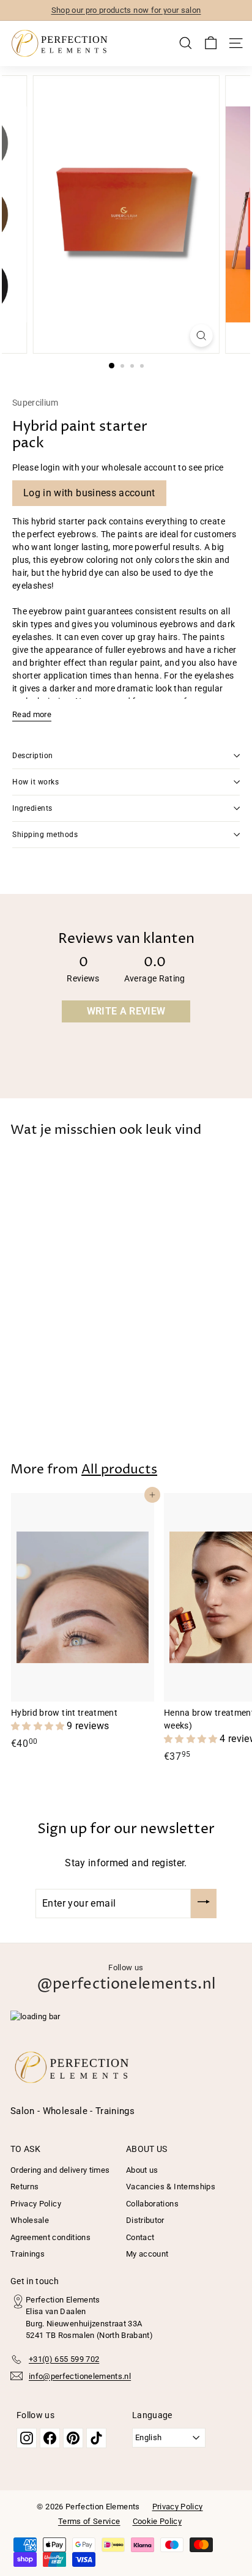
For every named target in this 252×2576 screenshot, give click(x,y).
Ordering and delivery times (60, 2170)
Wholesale (30, 2220)
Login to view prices (50, 1402)
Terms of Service (89, 2521)
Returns (24, 2187)
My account (147, 2254)
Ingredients (32, 808)
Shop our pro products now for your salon (126, 10)
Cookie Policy (157, 2521)
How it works (35, 782)
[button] (39, 1726)
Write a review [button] (126, 1011)
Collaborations (152, 2204)
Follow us (126, 1979)
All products (119, 1470)
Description (33, 756)
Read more (32, 714)
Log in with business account (89, 493)
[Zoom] (201, 336)
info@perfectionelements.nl (80, 2376)
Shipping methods (45, 835)
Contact (140, 2237)
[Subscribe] (204, 1904)
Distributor (145, 2220)
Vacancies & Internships (171, 2187)
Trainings (28, 2254)
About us (142, 2170)
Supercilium (35, 403)
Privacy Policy (36, 2204)
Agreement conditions (50, 2237)
